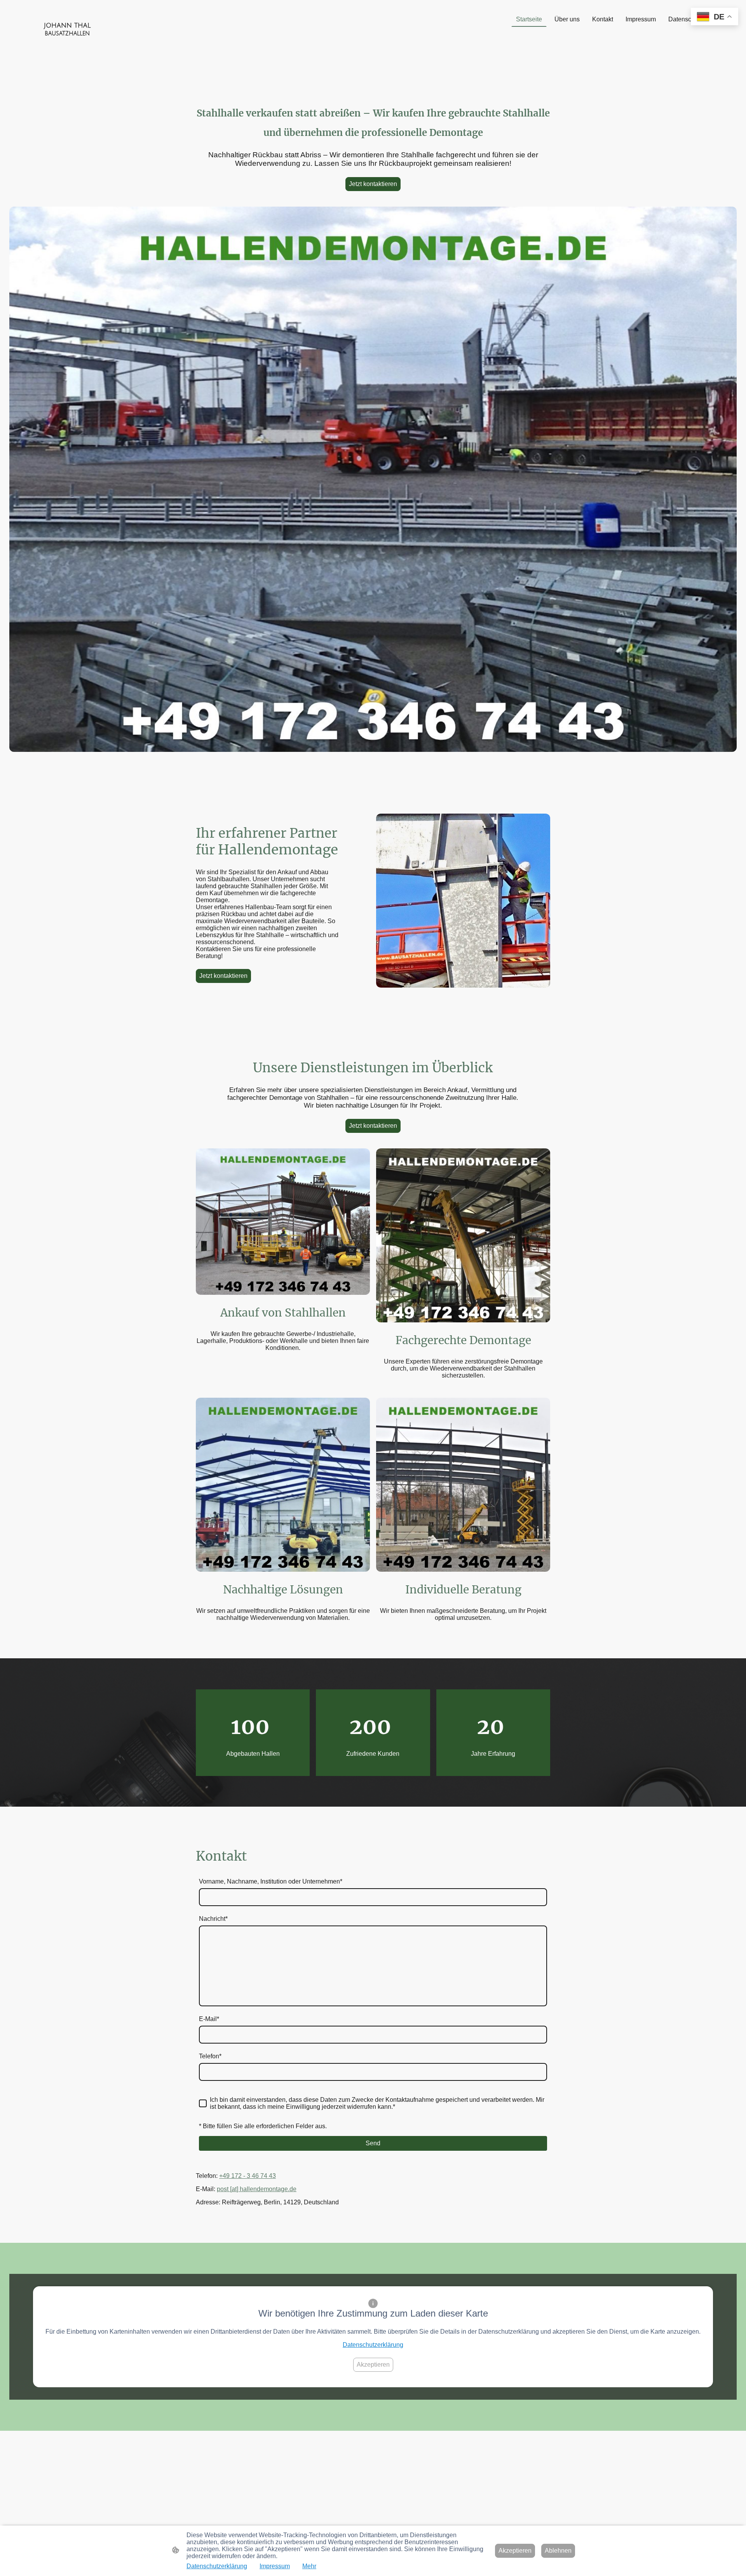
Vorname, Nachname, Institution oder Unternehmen (271, 1881)
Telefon (210, 2056)
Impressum (275, 2566)
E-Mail (209, 2019)
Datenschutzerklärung (373, 2345)
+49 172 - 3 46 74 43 (248, 2176)
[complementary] (715, 17)
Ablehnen (558, 2551)
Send (373, 2143)
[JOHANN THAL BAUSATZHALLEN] (67, 44)
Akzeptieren (373, 2365)
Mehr (309, 2566)
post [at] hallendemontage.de (257, 2189)
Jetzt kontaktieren (373, 184)
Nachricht (213, 1919)
